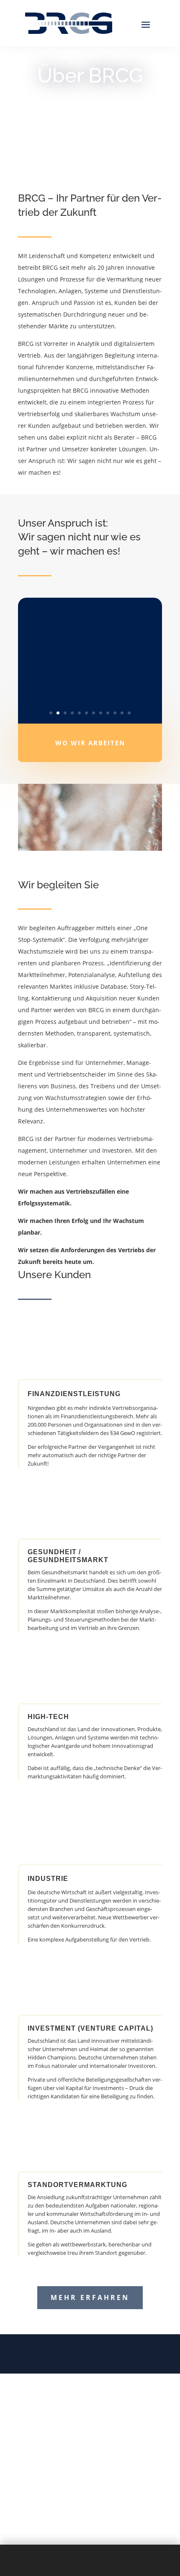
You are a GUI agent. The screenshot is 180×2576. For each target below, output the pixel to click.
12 (129, 713)
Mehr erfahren (90, 2297)
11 (122, 713)
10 (115, 713)
